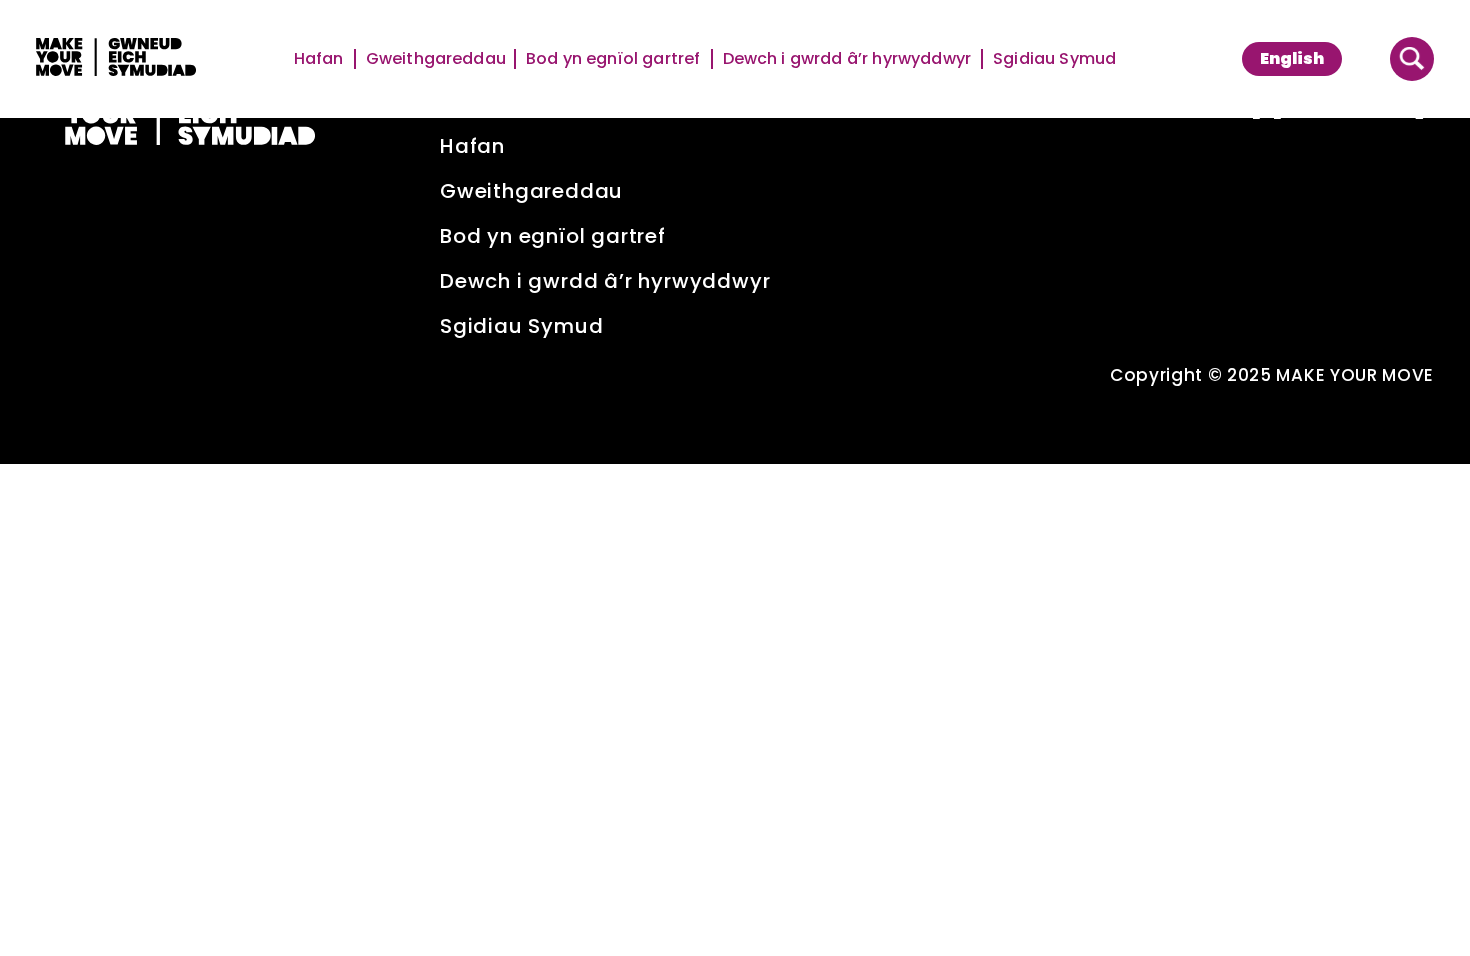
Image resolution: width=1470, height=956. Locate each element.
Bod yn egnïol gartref (614, 59)
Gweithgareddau (436, 59)
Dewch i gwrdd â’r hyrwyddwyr (848, 59)
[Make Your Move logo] (116, 59)
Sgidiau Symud (1054, 59)
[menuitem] (1292, 59)
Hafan (320, 59)
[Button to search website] (1412, 59)
